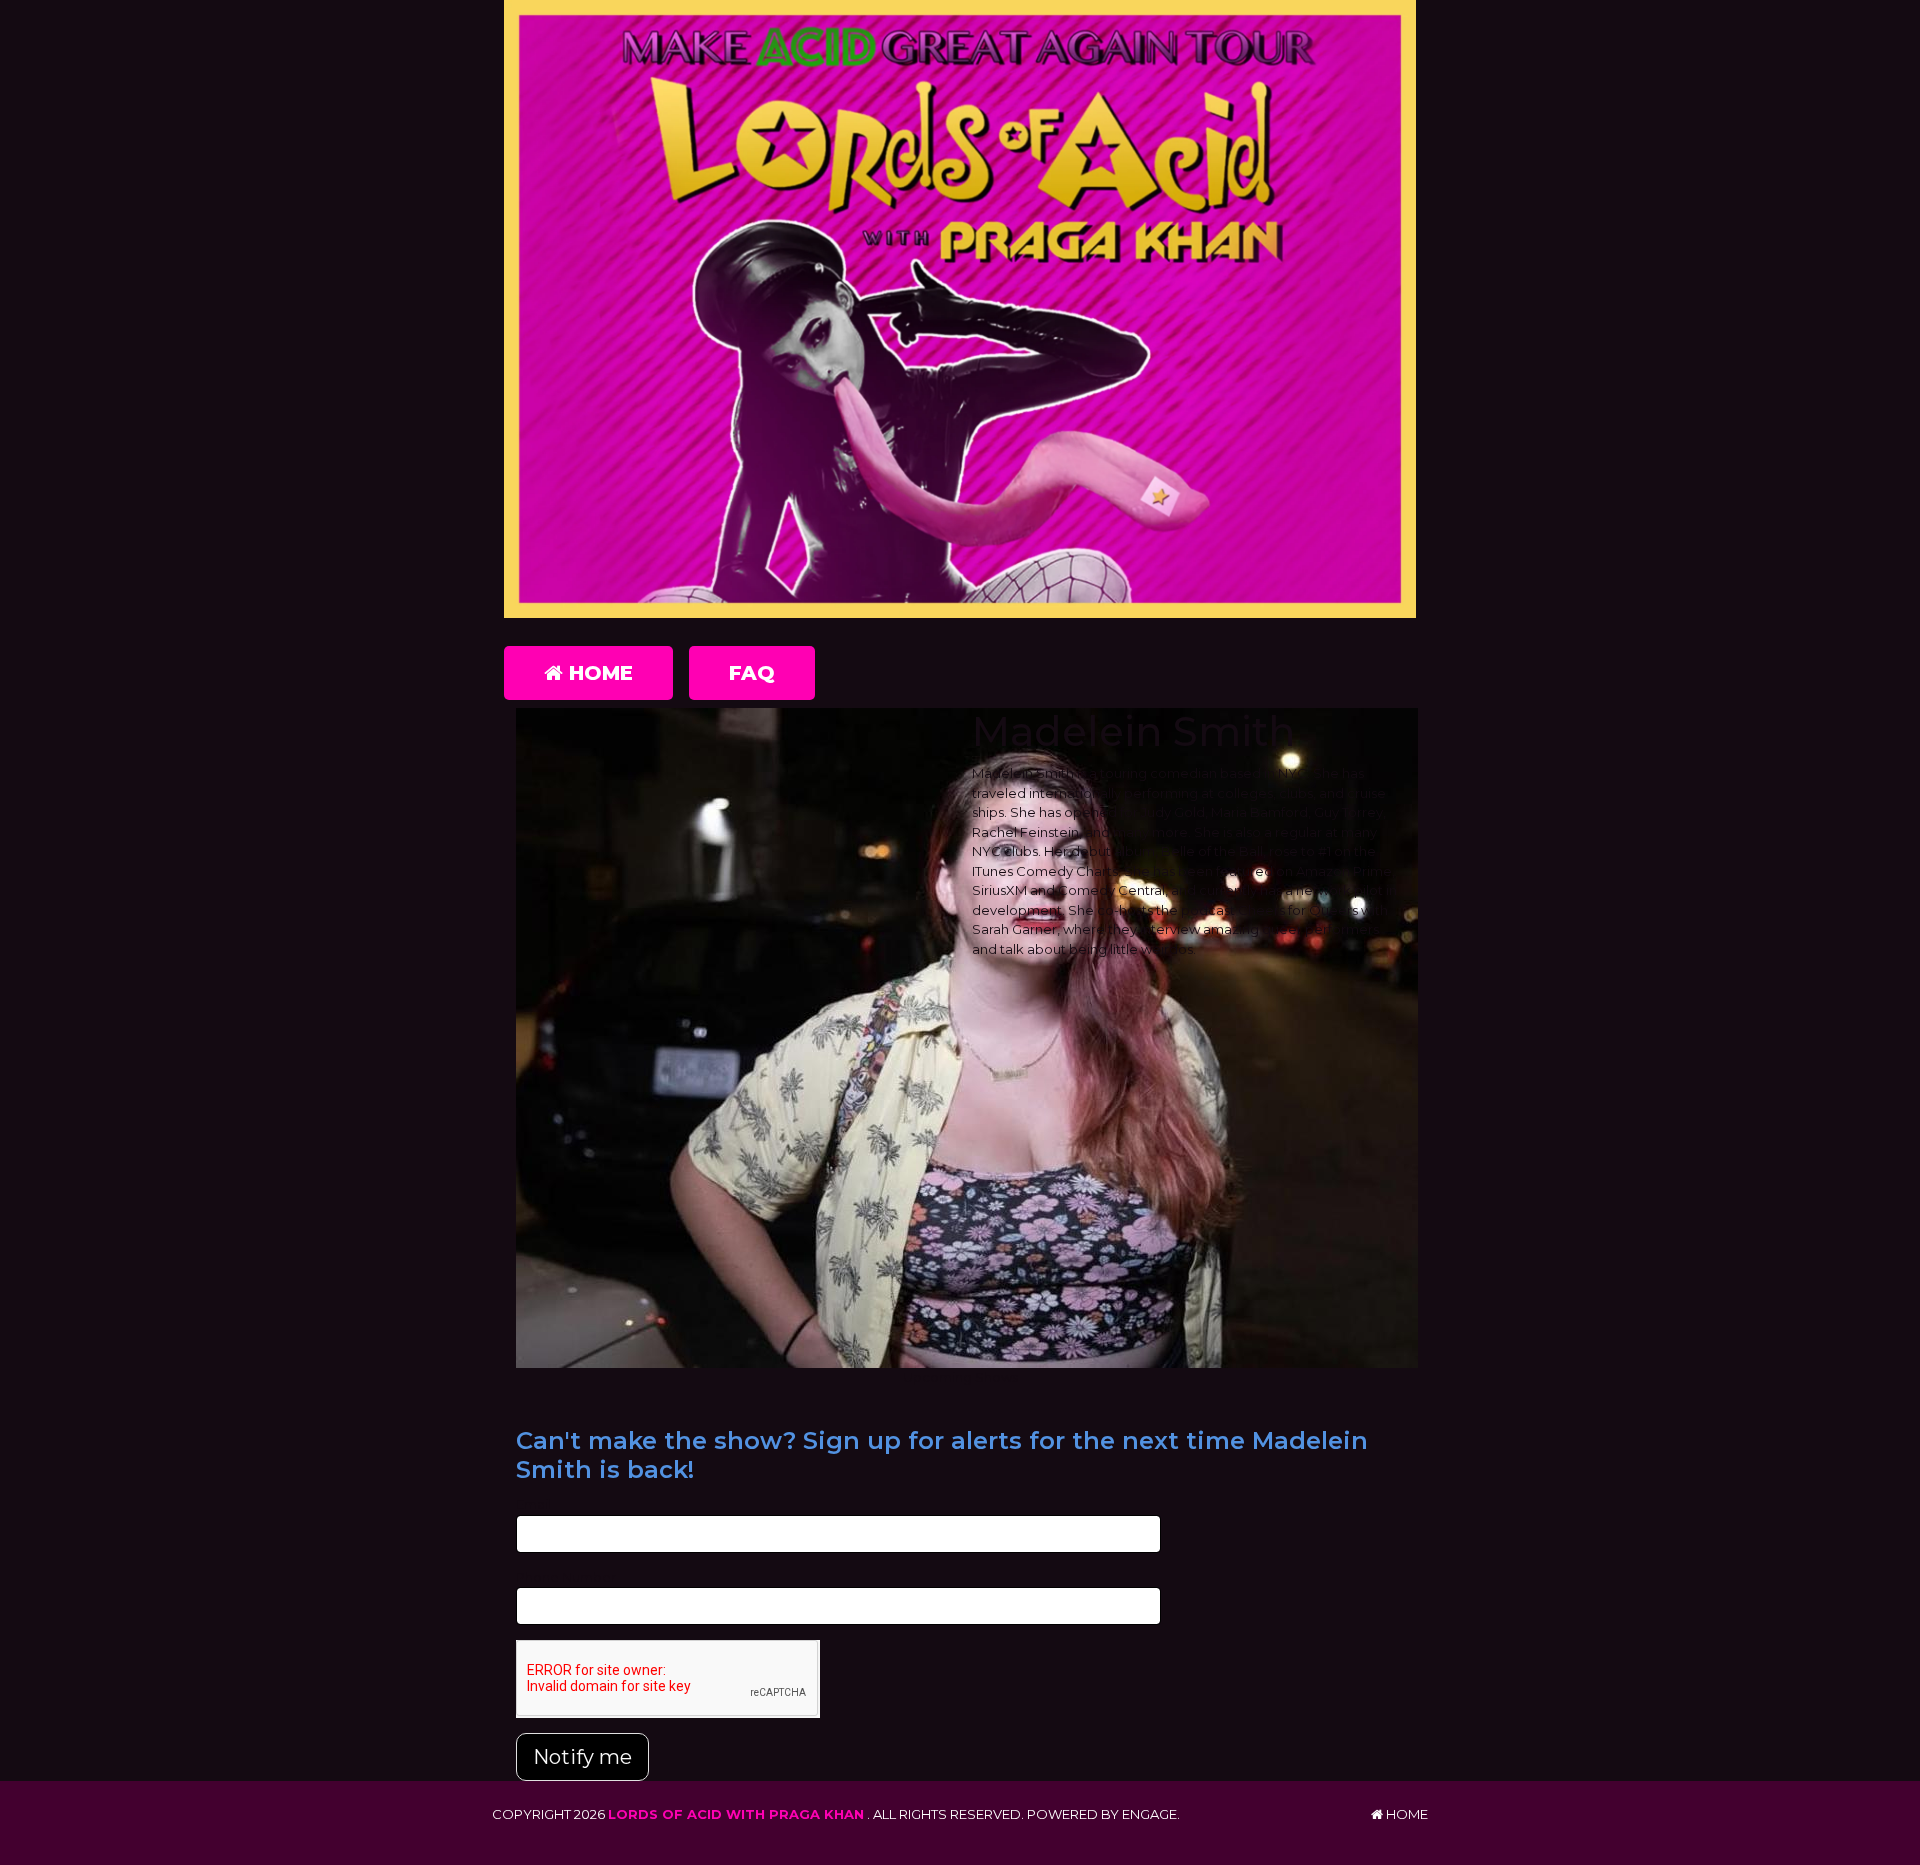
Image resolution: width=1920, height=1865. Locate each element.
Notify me (582, 1757)
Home (598, 673)
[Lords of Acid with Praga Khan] (960, 309)
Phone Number (566, 1577)
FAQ (752, 673)
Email (533, 1504)
